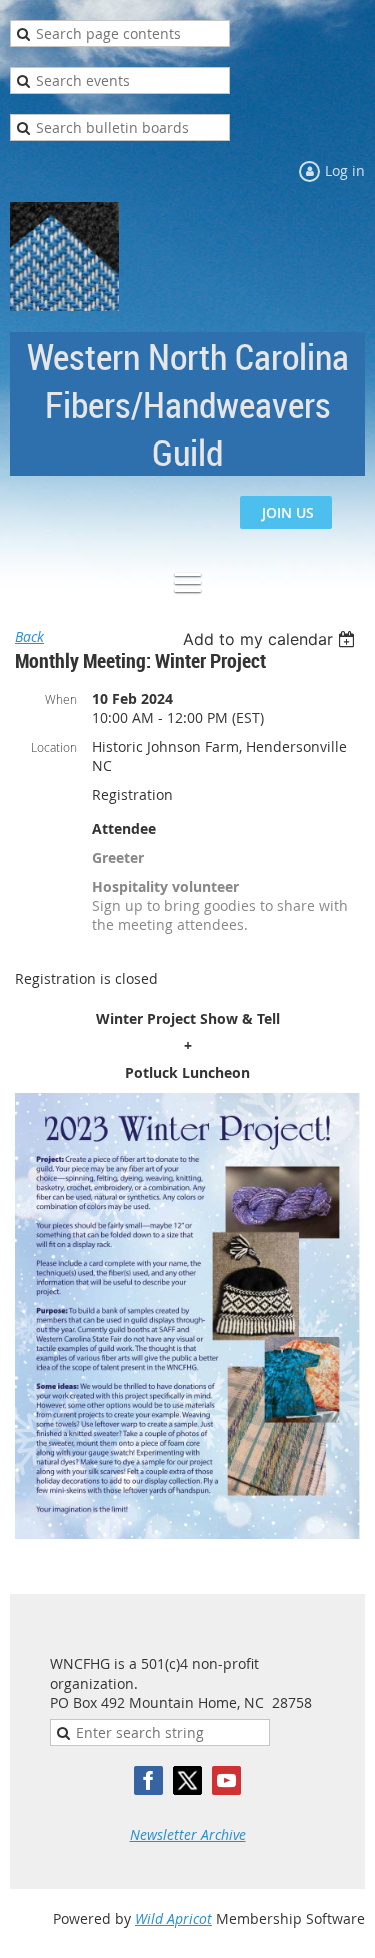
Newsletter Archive (188, 1834)
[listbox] (271, 639)
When (61, 699)
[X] (187, 1780)
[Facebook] (148, 1780)
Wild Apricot (173, 1918)
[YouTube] (226, 1780)
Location (54, 747)
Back (29, 636)
